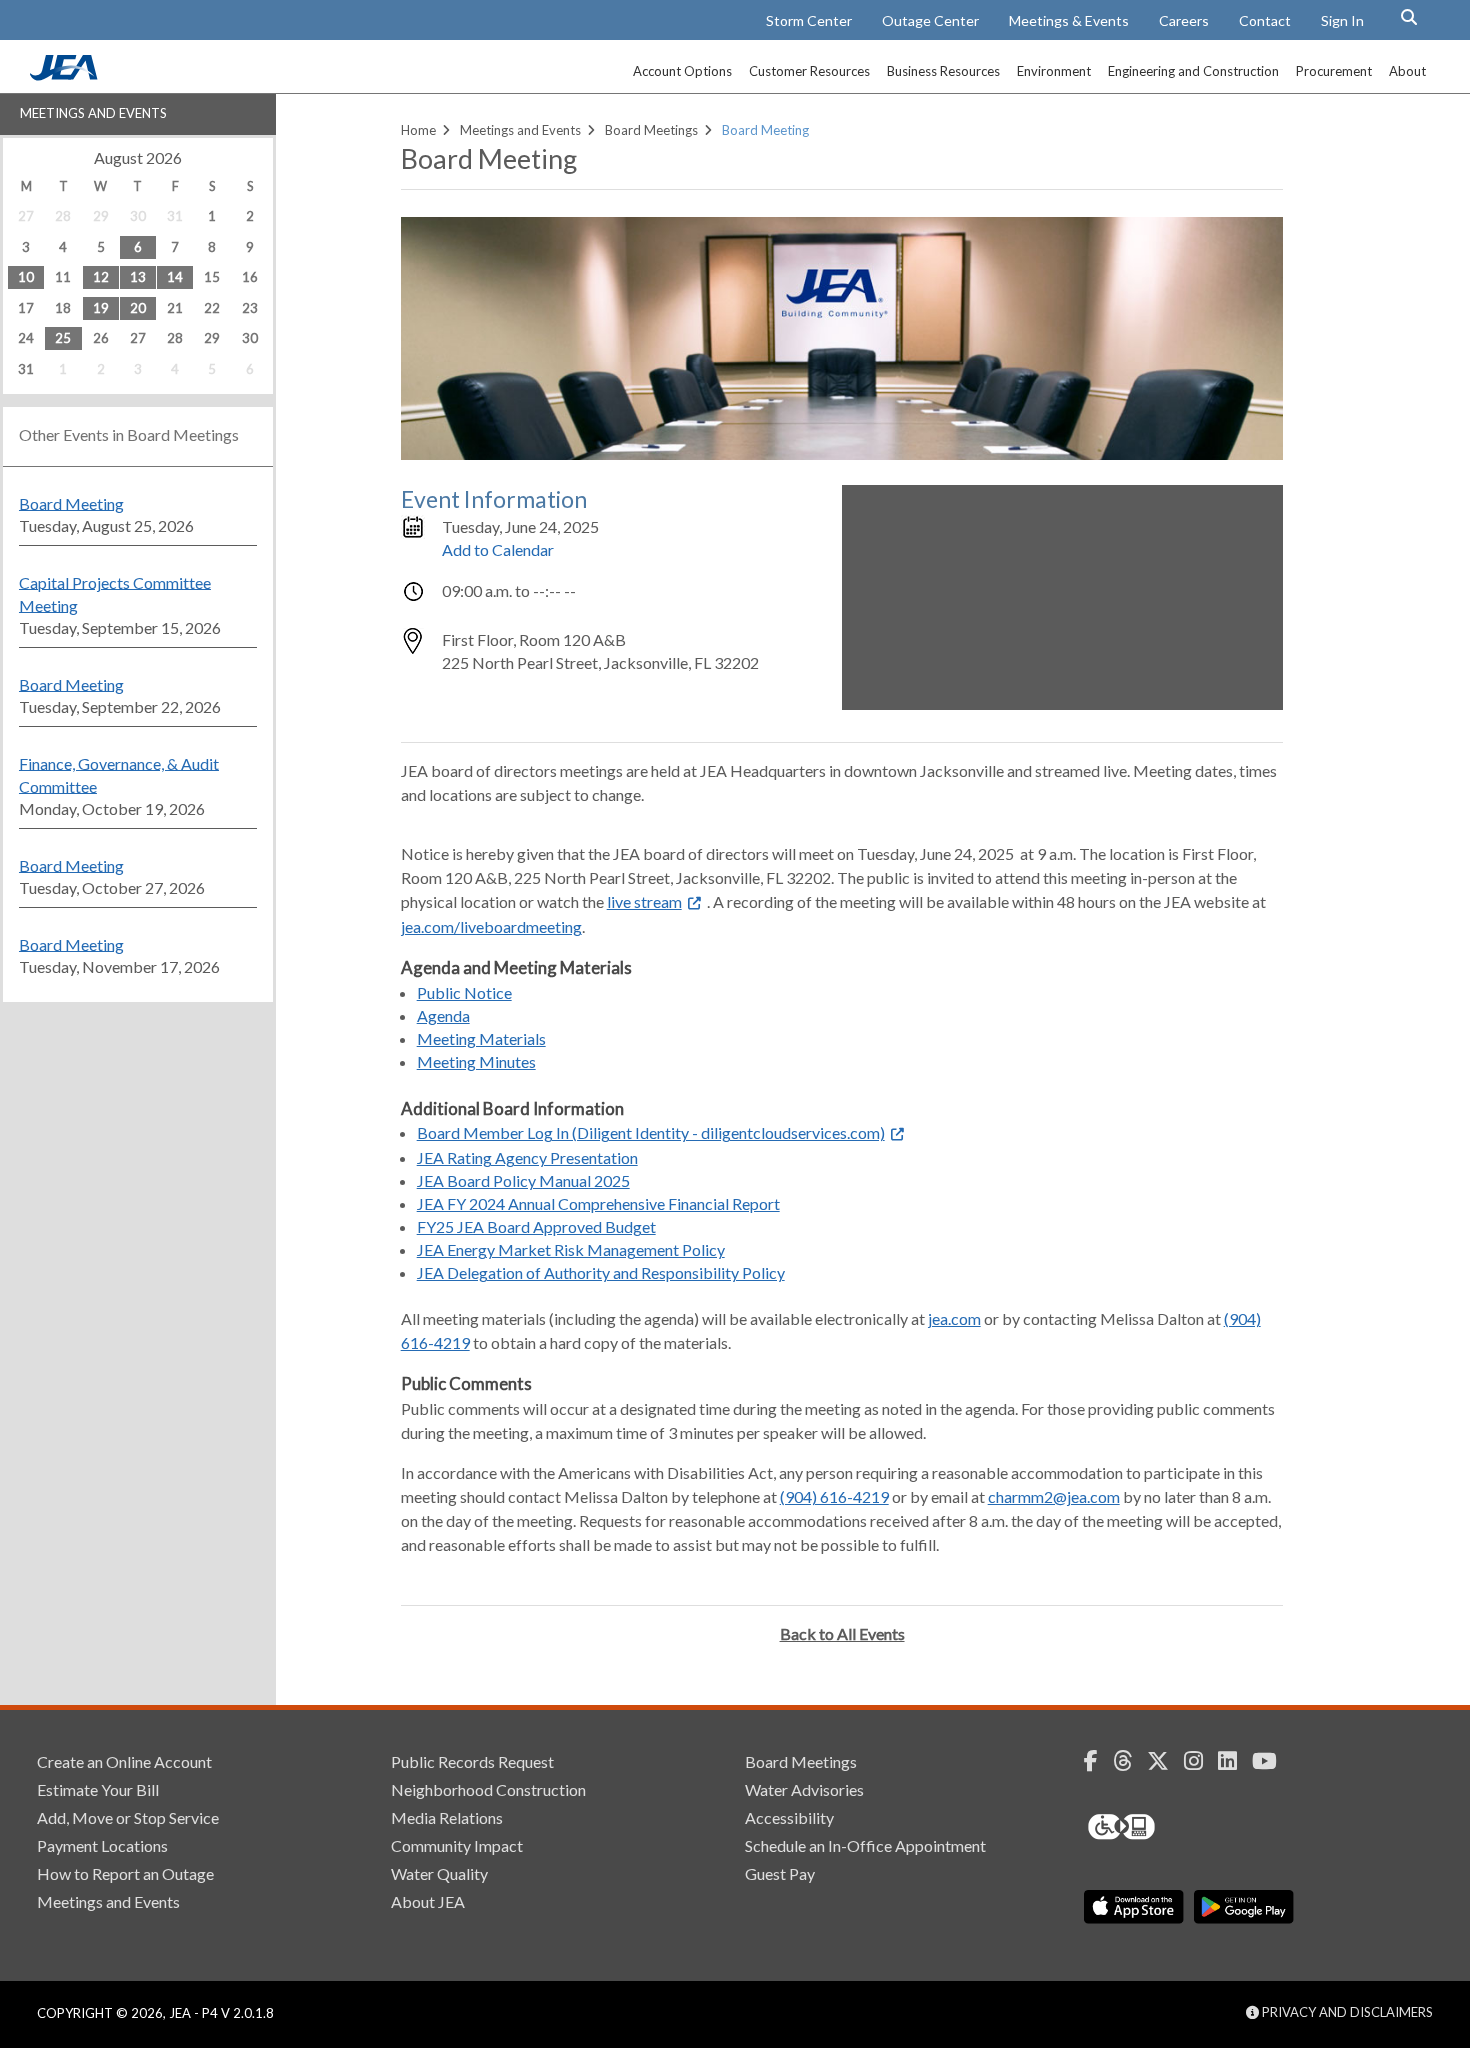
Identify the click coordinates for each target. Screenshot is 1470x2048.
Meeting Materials (481, 1038)
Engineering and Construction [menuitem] (1193, 71)
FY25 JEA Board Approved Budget (536, 1226)
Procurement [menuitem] (1334, 71)
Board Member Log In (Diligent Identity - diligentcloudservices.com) (651, 1132)
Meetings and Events (93, 113)
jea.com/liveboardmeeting (491, 926)
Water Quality (439, 1873)
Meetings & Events (1069, 20)
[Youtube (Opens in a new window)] (1272, 1761)
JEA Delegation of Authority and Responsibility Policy (601, 1272)
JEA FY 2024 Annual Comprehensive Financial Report (598, 1203)
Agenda (443, 1015)
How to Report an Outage (125, 1873)
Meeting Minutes (476, 1061)
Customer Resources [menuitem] (809, 71)
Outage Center (930, 20)
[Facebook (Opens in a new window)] (1098, 1761)
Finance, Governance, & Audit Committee (119, 774)
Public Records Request (472, 1761)
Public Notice (464, 992)
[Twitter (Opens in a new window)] (1165, 1761)
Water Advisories (804, 1789)
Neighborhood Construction (488, 1789)
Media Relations (447, 1817)
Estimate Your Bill (98, 1789)
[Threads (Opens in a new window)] (1130, 1761)
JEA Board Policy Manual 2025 (523, 1180)
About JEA (428, 1901)
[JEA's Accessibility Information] (1159, 1827)
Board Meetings (651, 130)
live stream (644, 901)
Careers (1184, 20)
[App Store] (1134, 1907)
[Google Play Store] (1244, 1907)
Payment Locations (102, 1845)
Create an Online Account (124, 1761)
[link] (66, 75)
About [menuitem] (1407, 71)
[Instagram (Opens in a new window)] (1201, 1761)
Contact (1265, 20)
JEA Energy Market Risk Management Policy (571, 1249)
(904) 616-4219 (834, 1496)
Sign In (1342, 20)
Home (418, 130)
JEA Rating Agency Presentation (527, 1157)
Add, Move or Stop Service (128, 1817)
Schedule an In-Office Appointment (865, 1845)
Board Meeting (71, 502)
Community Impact (457, 1845)
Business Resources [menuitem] (943, 71)
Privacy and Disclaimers (1346, 2012)
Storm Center (809, 20)
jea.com (954, 1318)
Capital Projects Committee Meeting (115, 593)
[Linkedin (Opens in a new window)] (1235, 1761)
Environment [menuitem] (1054, 71)
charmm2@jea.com (1054, 1496)
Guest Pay (780, 1873)
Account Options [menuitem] (682, 71)
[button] (1409, 17)
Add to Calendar (498, 549)
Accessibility (789, 1817)
